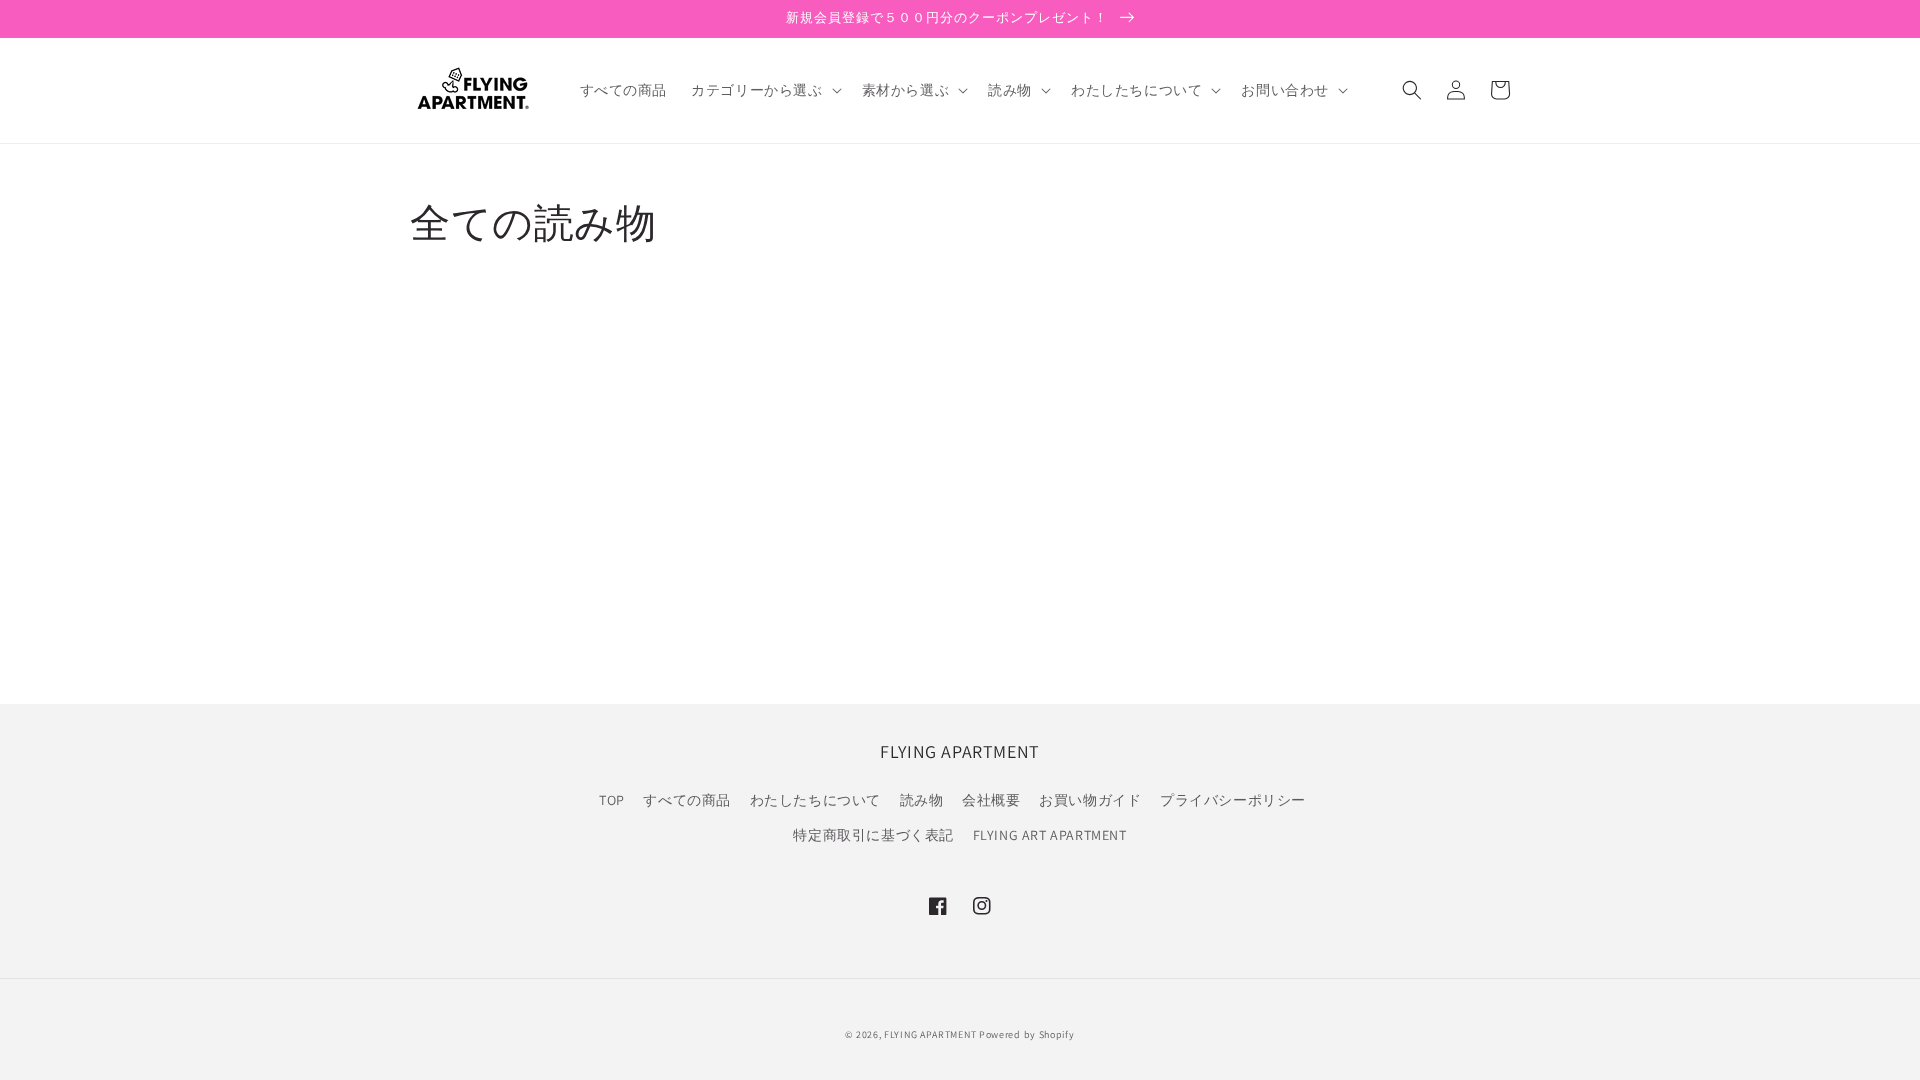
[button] (764, 90)
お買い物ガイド (1090, 800)
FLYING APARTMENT (930, 1034)
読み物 (922, 800)
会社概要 (991, 800)
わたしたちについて (815, 800)
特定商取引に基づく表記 (873, 835)
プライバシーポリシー (1233, 800)
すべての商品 (687, 800)
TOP (612, 800)
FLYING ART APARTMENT (1050, 835)
